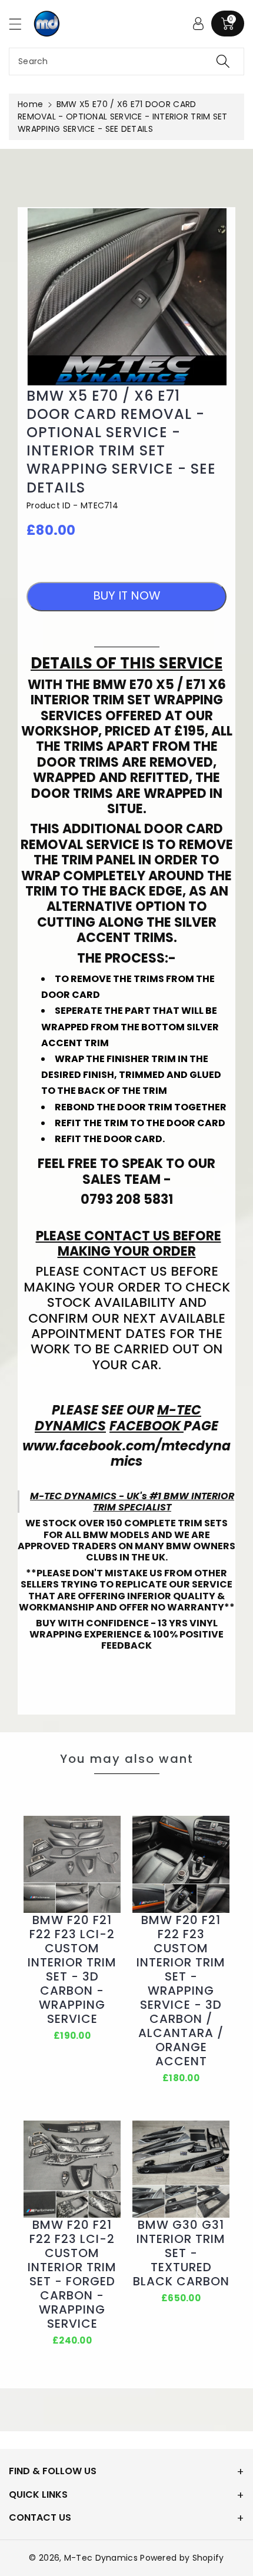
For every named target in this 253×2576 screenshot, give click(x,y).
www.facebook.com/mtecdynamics (126, 1454)
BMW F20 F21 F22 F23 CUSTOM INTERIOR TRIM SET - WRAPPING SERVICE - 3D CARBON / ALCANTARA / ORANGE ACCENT (181, 1991)
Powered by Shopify (182, 2558)
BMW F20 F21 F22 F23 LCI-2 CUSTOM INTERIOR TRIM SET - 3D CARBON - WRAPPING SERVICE (72, 1969)
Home (30, 104)
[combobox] (126, 61)
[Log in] (198, 24)
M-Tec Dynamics (101, 2558)
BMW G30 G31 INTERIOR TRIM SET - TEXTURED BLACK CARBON (181, 2253)
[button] (21, 24)
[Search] (223, 61)
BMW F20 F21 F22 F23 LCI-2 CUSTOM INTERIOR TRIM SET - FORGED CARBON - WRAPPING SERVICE (72, 2274)
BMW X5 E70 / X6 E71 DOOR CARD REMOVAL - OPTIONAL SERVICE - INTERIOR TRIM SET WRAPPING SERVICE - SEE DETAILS (121, 442)
